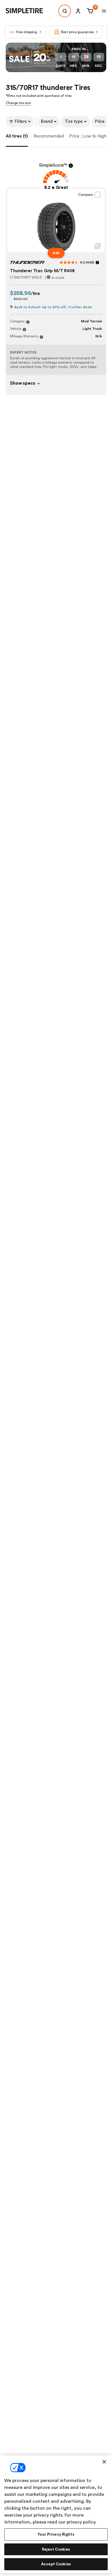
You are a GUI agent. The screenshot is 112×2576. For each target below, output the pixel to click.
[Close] (104, 2462)
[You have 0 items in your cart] (89, 11)
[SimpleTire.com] (29, 11)
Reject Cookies (56, 2549)
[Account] (78, 11)
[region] (56, 2514)
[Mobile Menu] (104, 11)
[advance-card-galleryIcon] (98, 246)
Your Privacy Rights (56, 2534)
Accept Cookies (56, 2564)
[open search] (65, 11)
